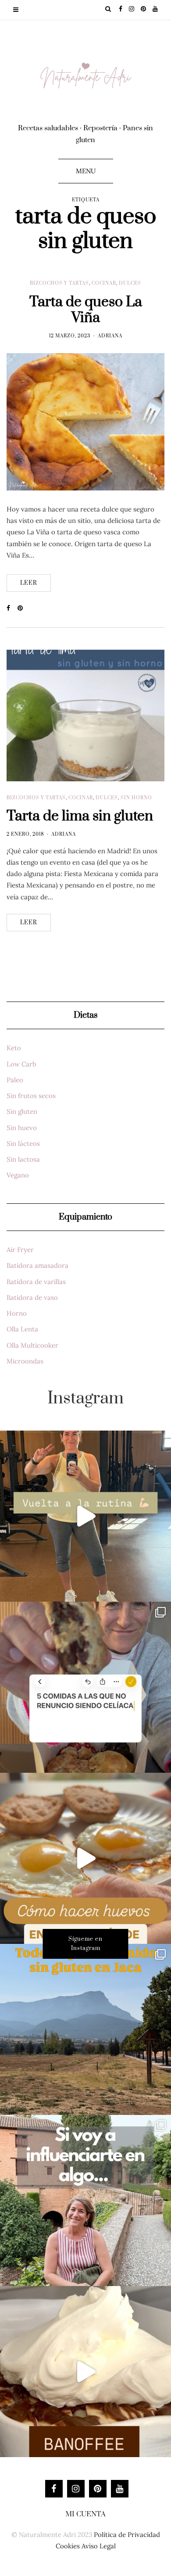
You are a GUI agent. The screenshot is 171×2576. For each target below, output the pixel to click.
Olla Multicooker (32, 1345)
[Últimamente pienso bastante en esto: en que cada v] (85, 2200)
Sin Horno (136, 798)
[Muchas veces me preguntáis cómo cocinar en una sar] (85, 1858)
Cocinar (104, 283)
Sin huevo (22, 1128)
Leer (29, 583)
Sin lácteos (23, 1143)
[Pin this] (23, 608)
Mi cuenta (85, 2514)
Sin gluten (22, 1111)
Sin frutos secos (31, 1096)
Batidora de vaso (32, 1297)
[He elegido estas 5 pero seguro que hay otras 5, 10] (85, 1687)
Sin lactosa (23, 1159)
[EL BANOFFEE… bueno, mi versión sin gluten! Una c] (85, 2372)
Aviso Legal (99, 2546)
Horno (17, 1313)
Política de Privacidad (127, 2535)
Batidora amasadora (37, 1265)
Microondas (25, 1361)
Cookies (68, 2546)
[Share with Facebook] (12, 608)
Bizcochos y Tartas (59, 283)
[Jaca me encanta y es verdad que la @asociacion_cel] (85, 2029)
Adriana (110, 336)
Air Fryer (20, 1250)
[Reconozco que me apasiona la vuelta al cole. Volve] (85, 1516)
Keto (14, 1048)
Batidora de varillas (36, 1282)
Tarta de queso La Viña (86, 310)
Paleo (15, 1080)
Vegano (18, 1175)
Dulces (130, 283)
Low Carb (21, 1064)
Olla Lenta (22, 1329)
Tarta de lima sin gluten (80, 816)
